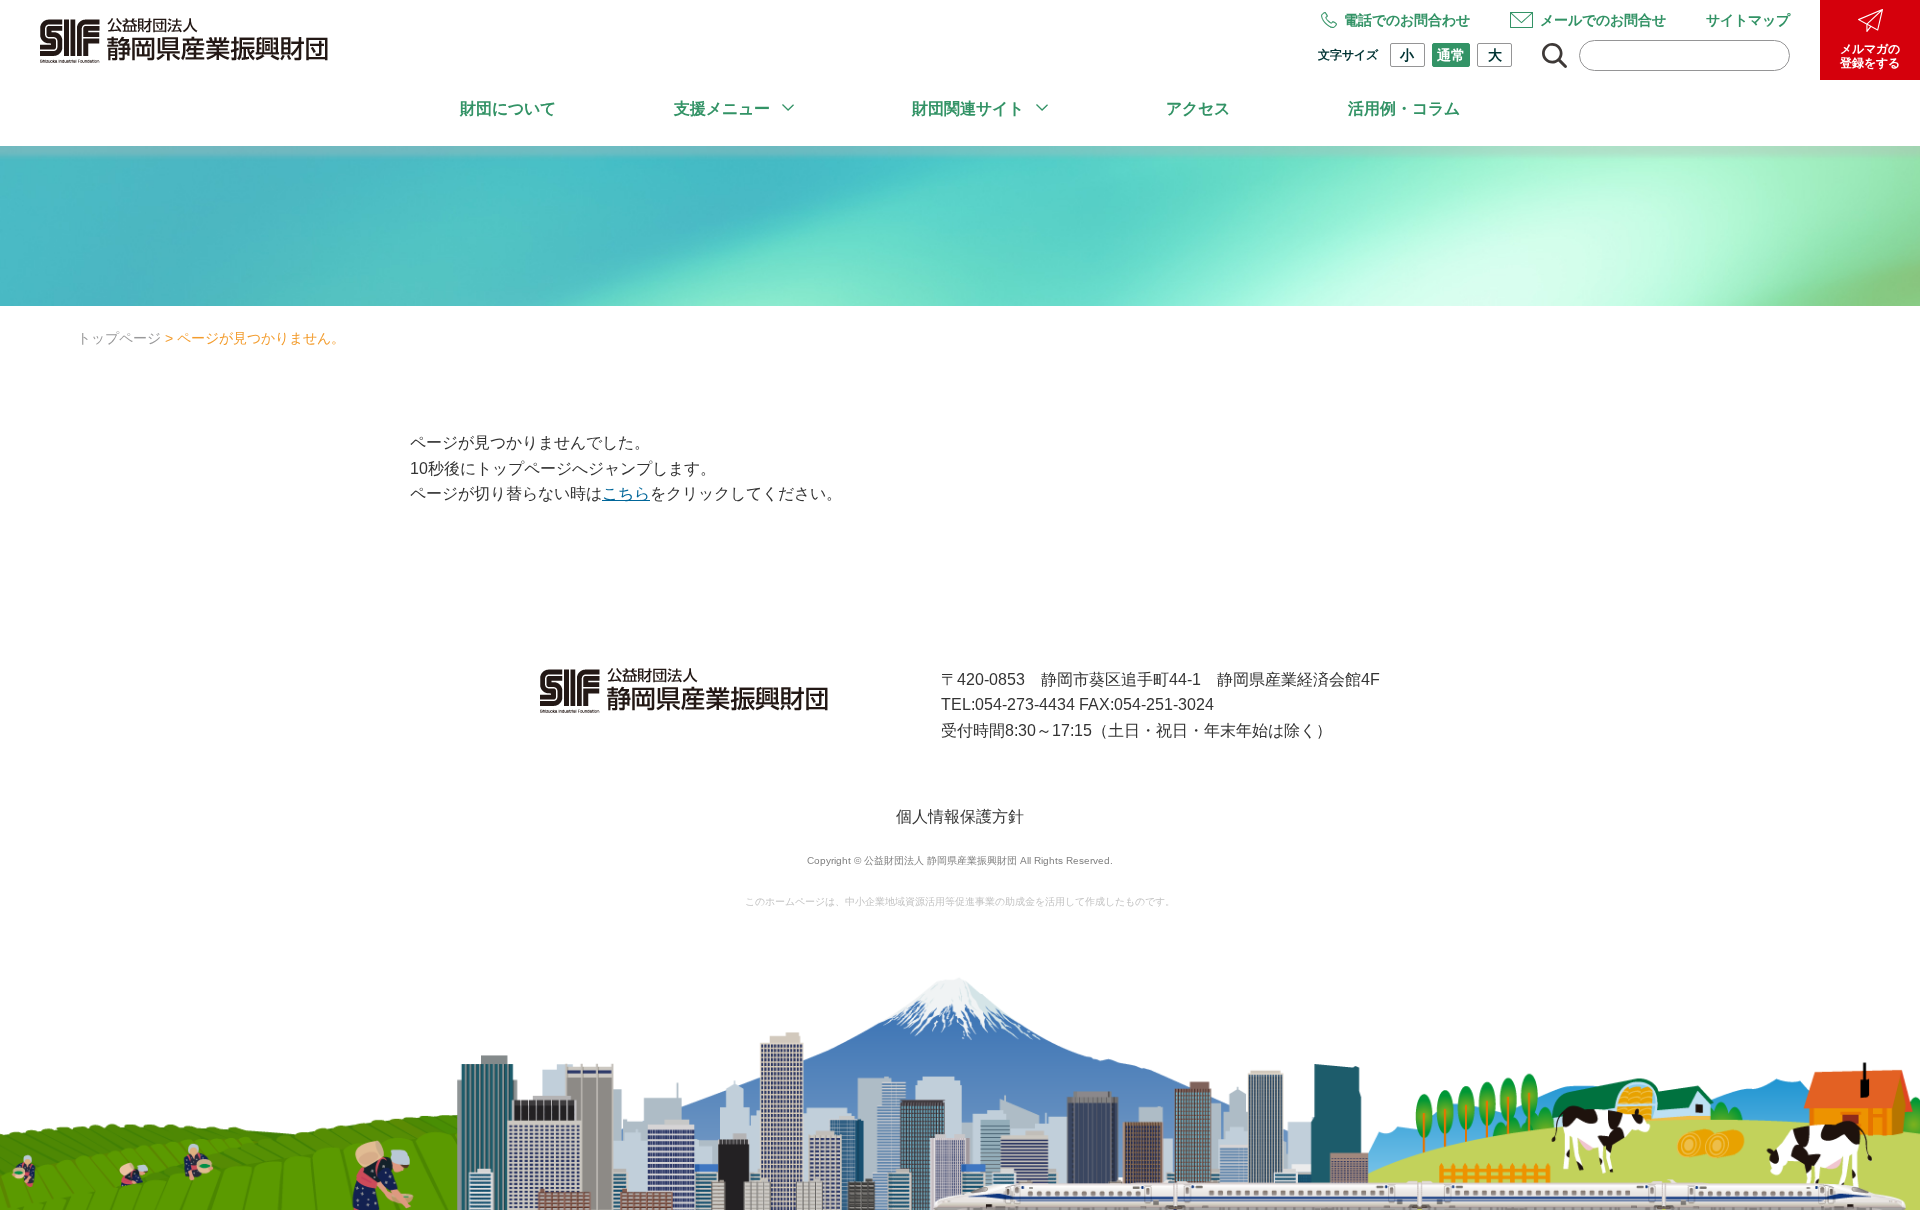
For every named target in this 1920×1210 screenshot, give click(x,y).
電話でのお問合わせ (1407, 20)
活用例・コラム (1404, 108)
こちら (626, 493)
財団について (508, 108)
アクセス (1198, 108)
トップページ (119, 338)
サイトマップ (1748, 20)
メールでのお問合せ (1603, 20)
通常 (1451, 55)
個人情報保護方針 (960, 816)
